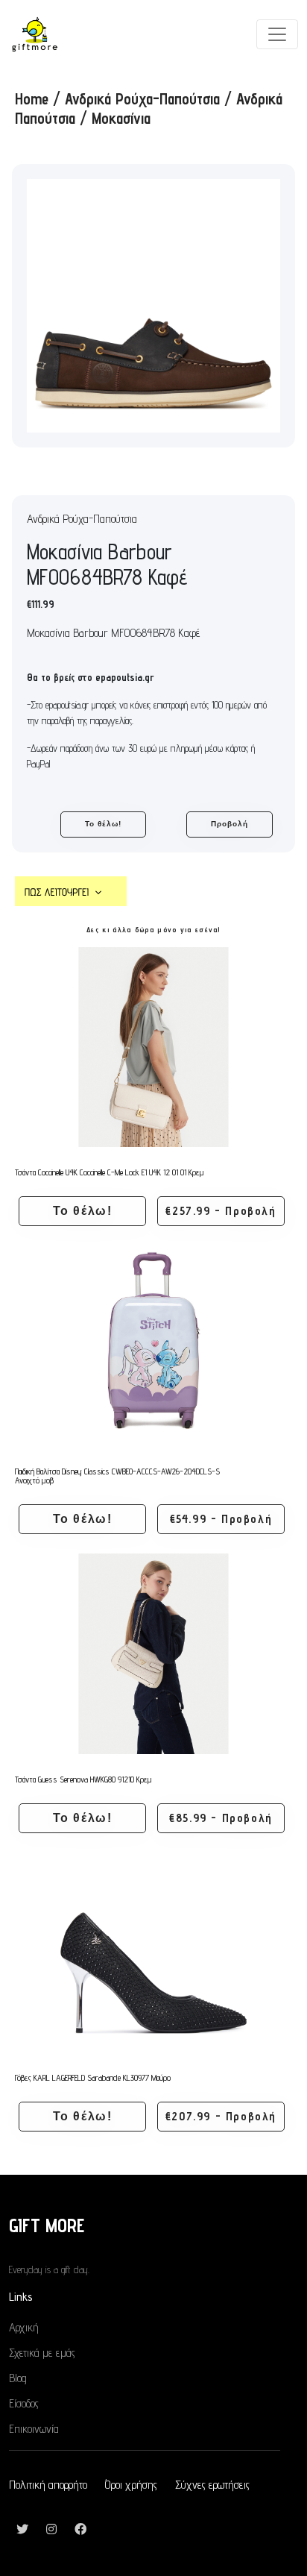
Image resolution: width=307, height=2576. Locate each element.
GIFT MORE (47, 2225)
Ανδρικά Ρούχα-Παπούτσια (142, 99)
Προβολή (230, 824)
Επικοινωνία (34, 2429)
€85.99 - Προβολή (221, 1818)
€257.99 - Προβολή (221, 1211)
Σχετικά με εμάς (42, 2353)
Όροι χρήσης (131, 2485)
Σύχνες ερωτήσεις (212, 2485)
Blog (18, 2378)
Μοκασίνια (121, 118)
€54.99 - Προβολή (221, 1519)
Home (32, 99)
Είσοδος (24, 2403)
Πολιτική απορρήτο (48, 2485)
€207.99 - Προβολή (221, 2116)
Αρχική (24, 2327)
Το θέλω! (103, 824)
